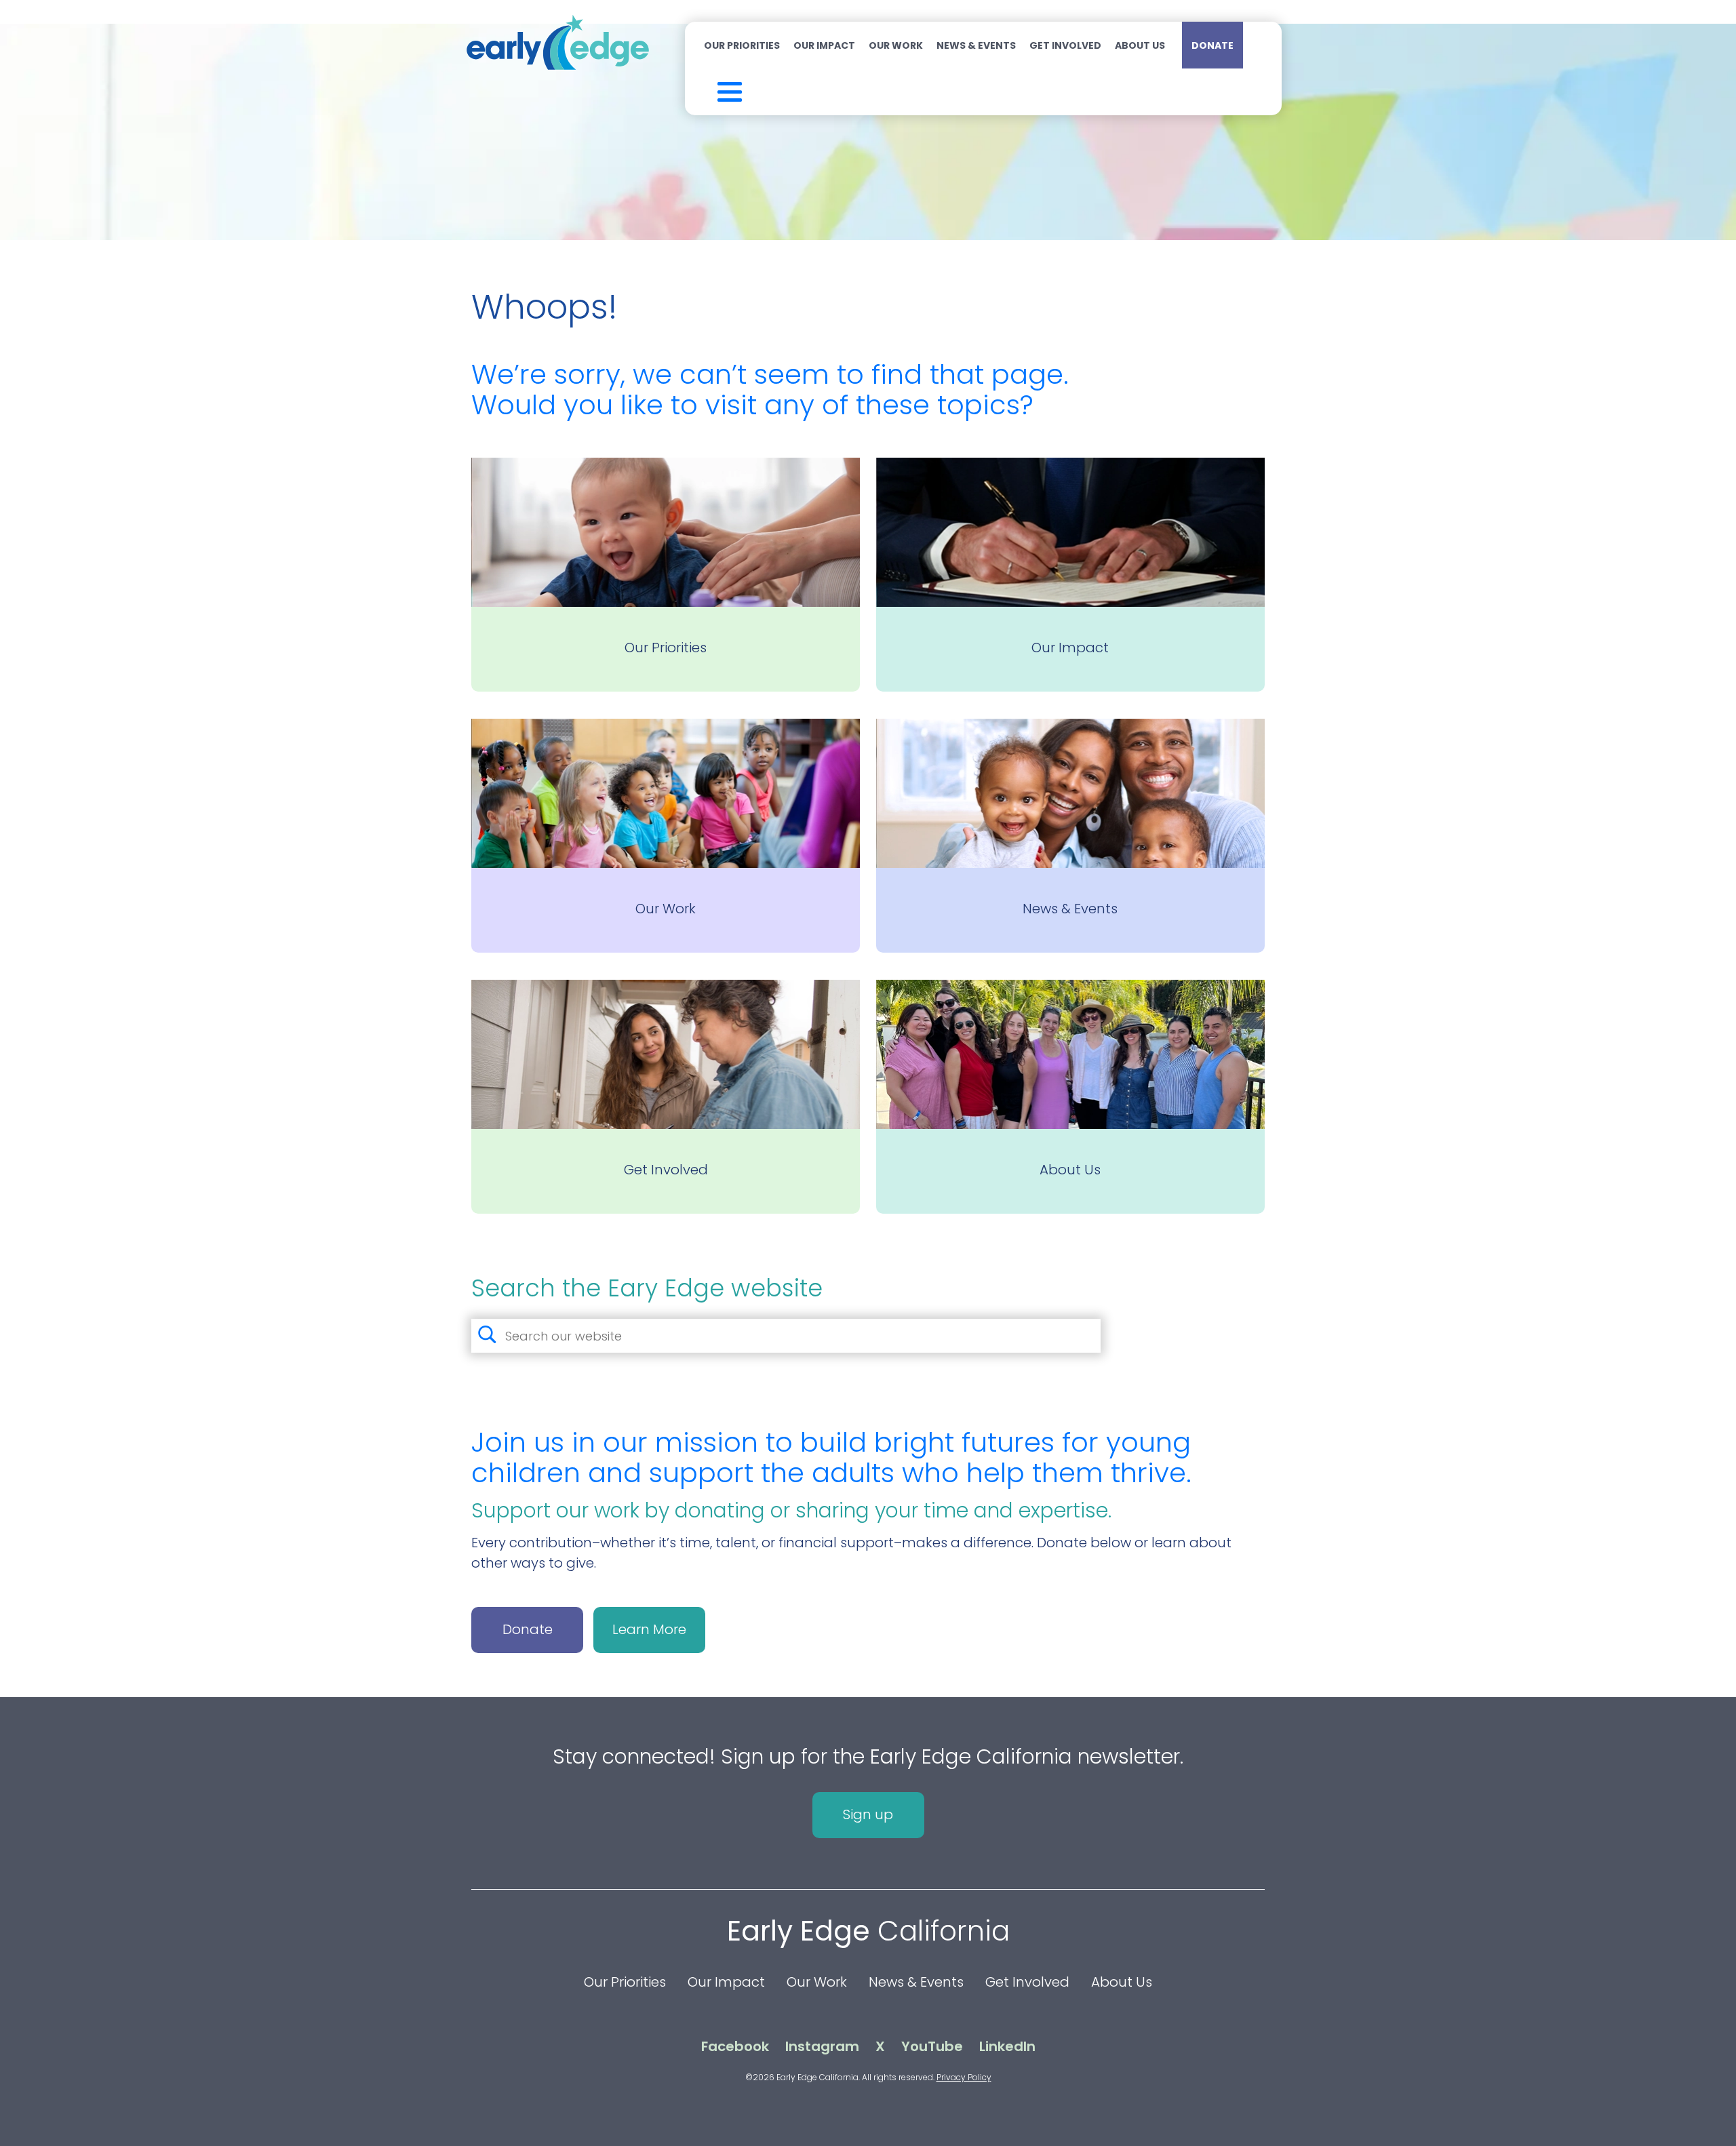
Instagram (822, 2046)
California (868, 1931)
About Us (1140, 45)
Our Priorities (742, 45)
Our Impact (824, 45)
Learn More (649, 1629)
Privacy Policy (964, 2077)
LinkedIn (1007, 2046)
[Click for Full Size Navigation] (712, 89)
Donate (1212, 45)
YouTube (932, 2046)
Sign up (868, 1814)
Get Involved (1065, 45)
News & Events (976, 45)
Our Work (896, 45)
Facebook (735, 2046)
